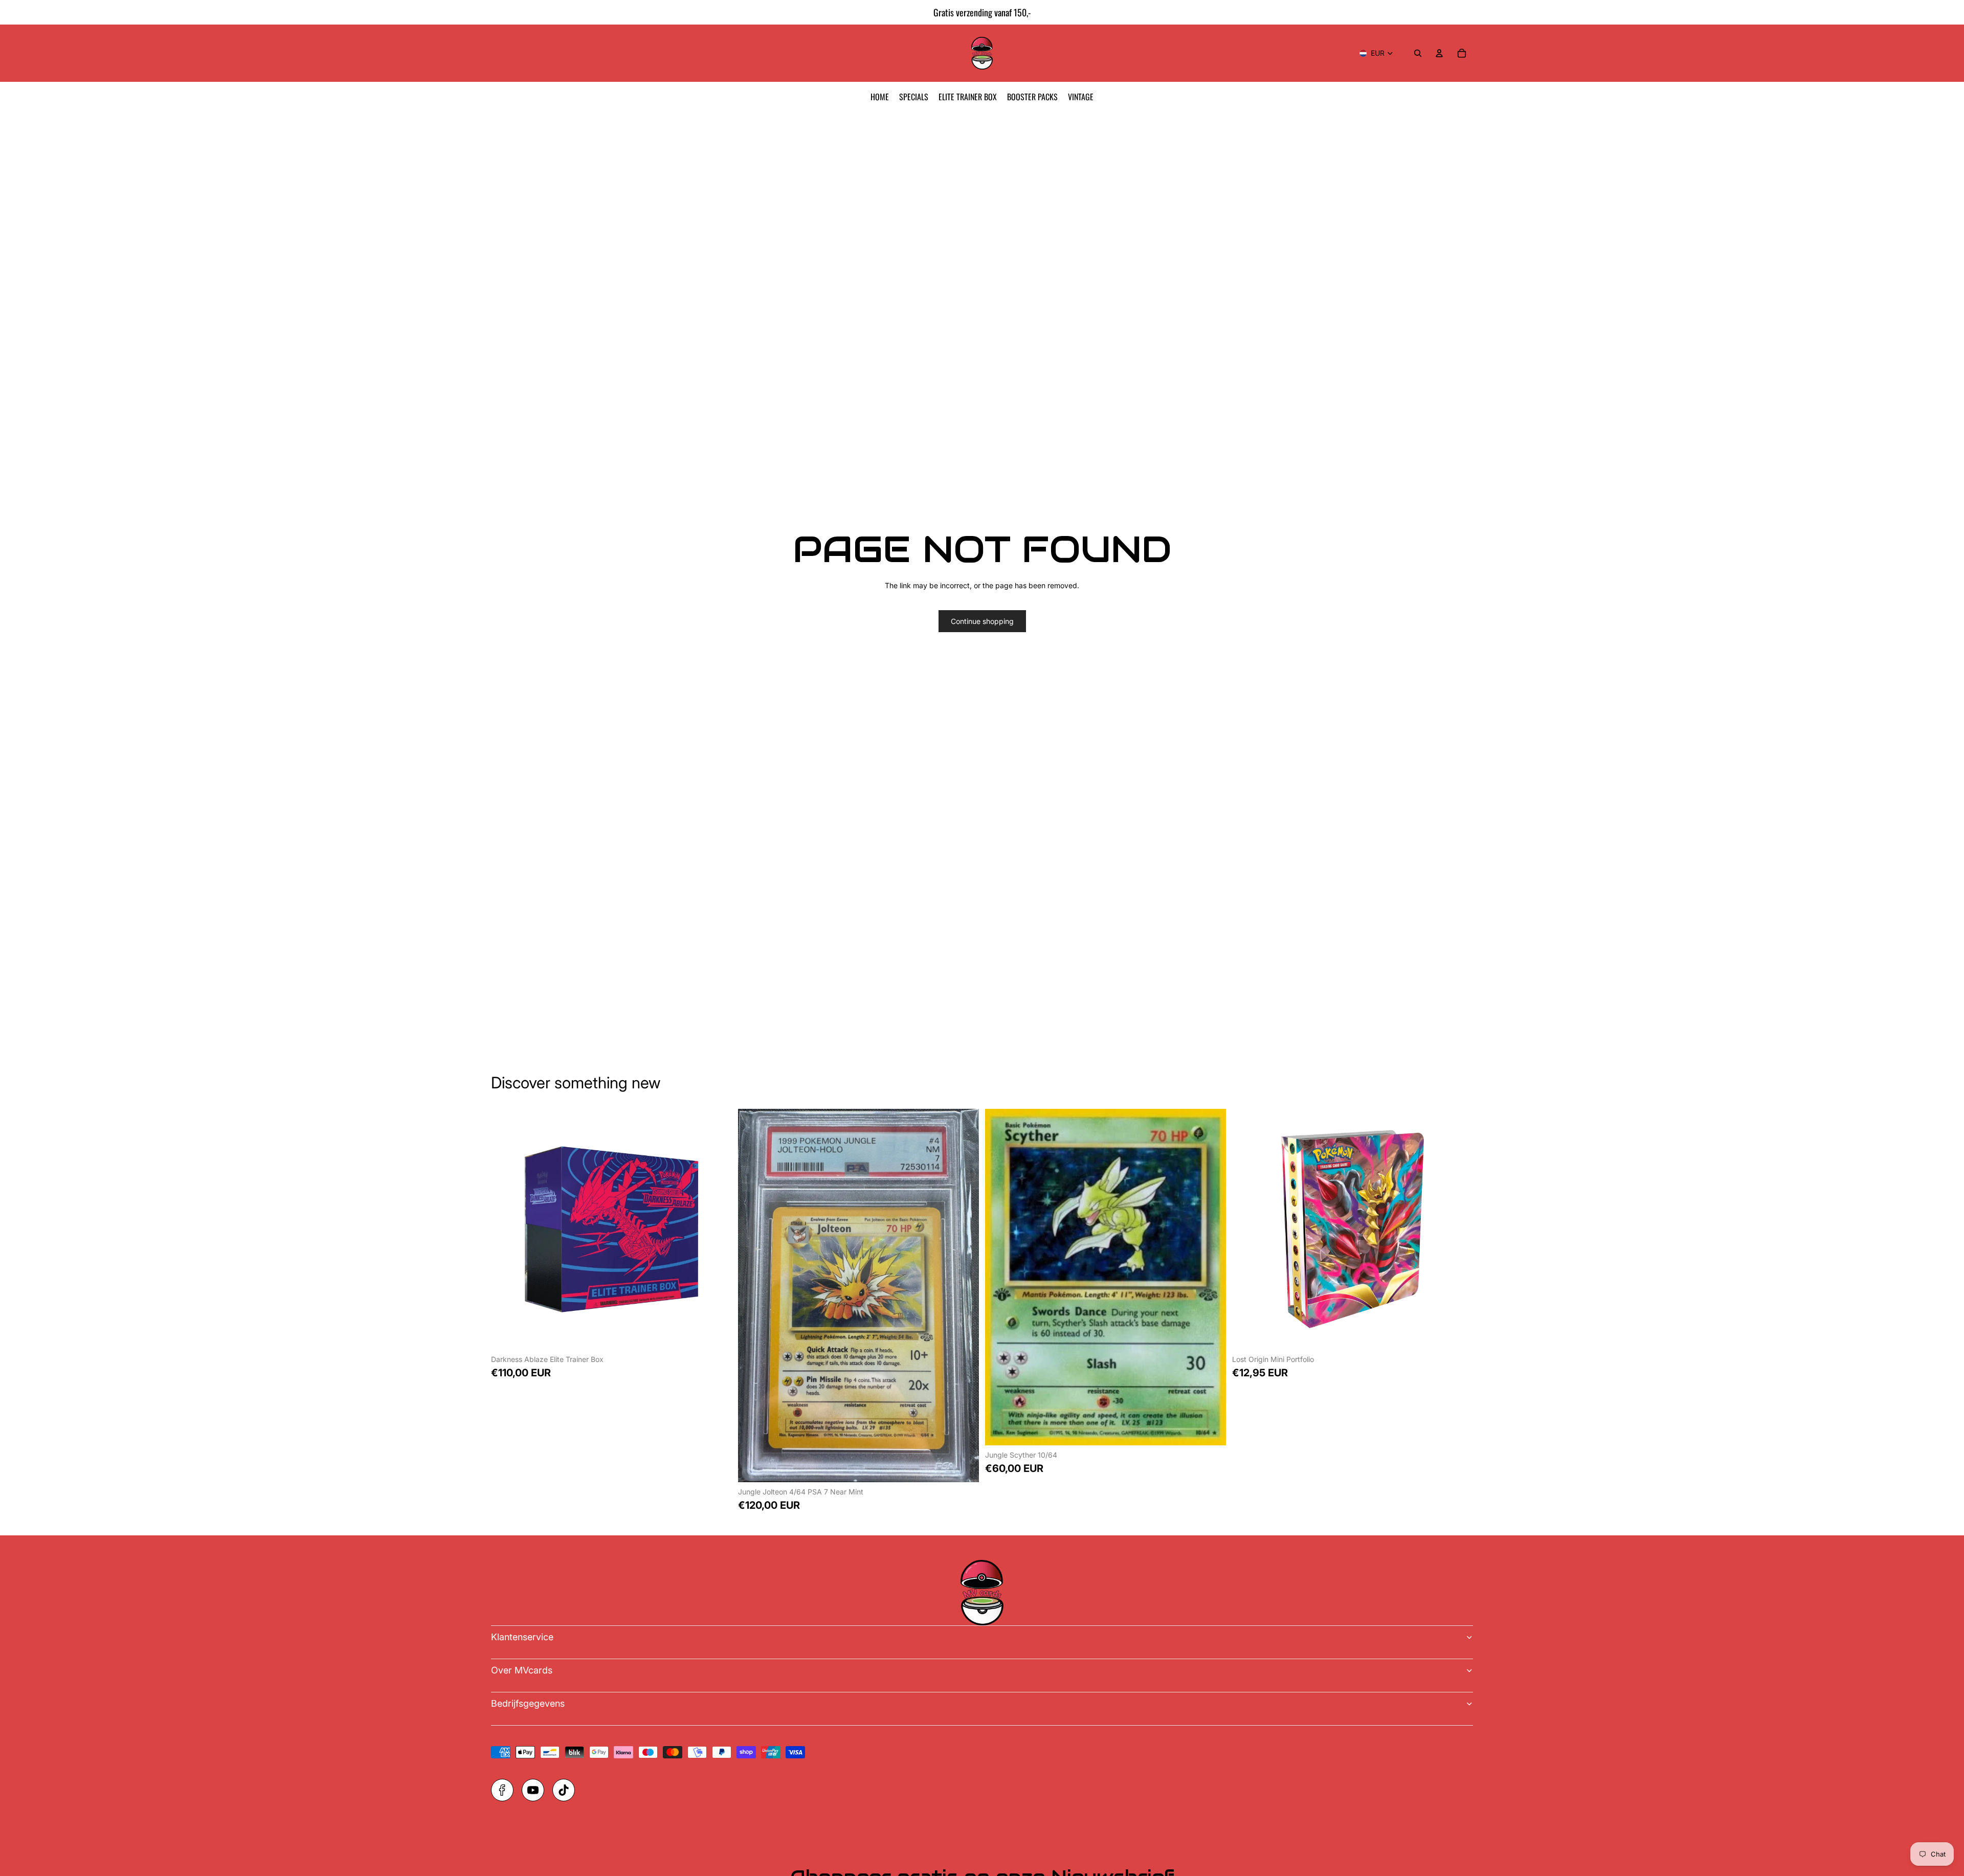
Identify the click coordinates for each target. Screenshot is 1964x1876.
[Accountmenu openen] (1439, 53)
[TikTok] (564, 1790)
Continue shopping (982, 621)
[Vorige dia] (12, 12)
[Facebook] (502, 1790)
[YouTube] (533, 1790)
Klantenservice (522, 1637)
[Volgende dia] (1952, 12)
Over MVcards (522, 1670)
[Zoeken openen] (1418, 53)
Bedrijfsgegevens (528, 1703)
